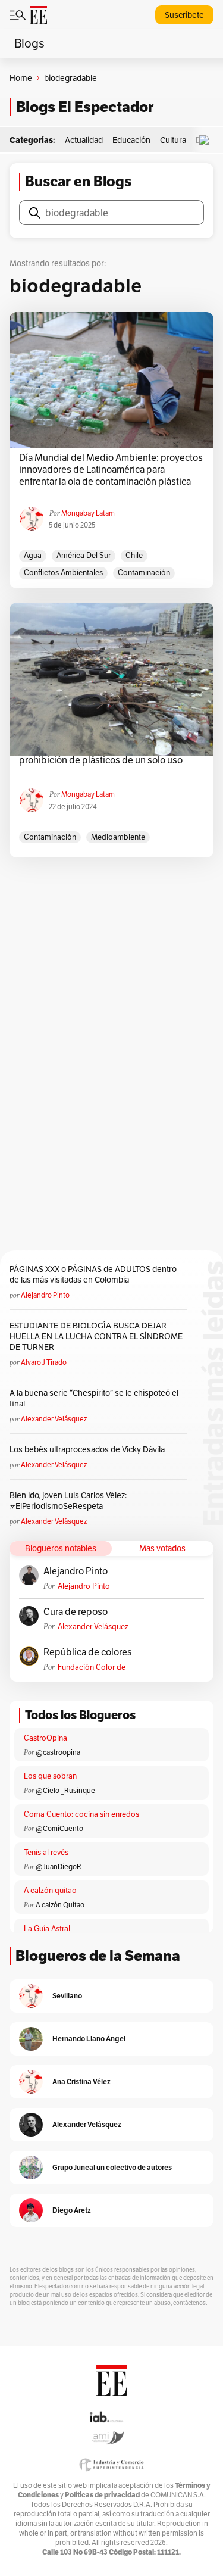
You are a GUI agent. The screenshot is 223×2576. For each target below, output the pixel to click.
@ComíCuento (59, 1828)
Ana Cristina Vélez (81, 2081)
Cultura (173, 140)
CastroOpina (45, 1738)
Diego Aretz (72, 2210)
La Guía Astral (47, 1928)
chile (134, 555)
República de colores (88, 1652)
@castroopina (58, 1752)
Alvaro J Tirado (44, 1362)
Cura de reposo (76, 1612)
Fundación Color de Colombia (92, 1667)
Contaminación (144, 573)
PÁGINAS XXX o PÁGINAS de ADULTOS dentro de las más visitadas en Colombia (93, 1274)
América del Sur (84, 555)
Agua (33, 555)
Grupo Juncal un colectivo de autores (112, 2167)
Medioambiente (118, 837)
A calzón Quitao (60, 1905)
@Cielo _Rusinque (65, 1790)
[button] (207, 140)
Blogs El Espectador (85, 107)
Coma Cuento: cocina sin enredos (81, 1814)
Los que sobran (50, 1776)
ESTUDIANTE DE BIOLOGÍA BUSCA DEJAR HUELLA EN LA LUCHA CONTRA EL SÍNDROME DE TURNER (96, 1336)
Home (21, 78)
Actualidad (84, 140)
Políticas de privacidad (102, 2495)
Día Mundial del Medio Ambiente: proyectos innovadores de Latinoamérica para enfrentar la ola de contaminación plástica (111, 470)
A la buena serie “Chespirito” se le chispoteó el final (94, 1398)
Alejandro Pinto (45, 1295)
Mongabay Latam (88, 513)
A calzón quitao (50, 1890)
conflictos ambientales (63, 573)
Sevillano (67, 1996)
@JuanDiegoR (59, 1866)
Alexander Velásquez (54, 1419)
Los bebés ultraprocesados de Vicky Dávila (89, 1449)
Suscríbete (184, 15)
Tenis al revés (46, 1852)
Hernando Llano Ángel (89, 2039)
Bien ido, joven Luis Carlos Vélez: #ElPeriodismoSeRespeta (68, 1501)
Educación (131, 140)
